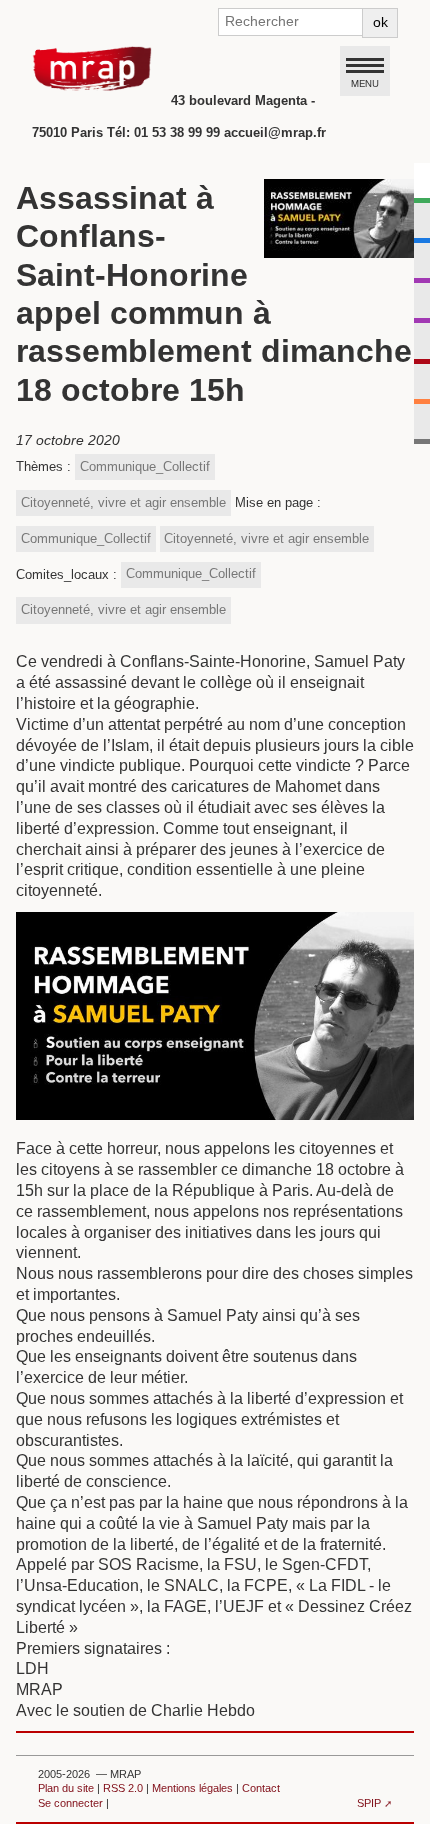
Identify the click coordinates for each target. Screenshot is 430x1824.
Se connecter (70, 1803)
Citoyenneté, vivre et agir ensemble (123, 502)
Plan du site (66, 1788)
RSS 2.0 (123, 1788)
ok (380, 22)
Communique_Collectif (145, 466)
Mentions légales (192, 1788)
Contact (261, 1788)
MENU (365, 83)
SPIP (369, 1803)
